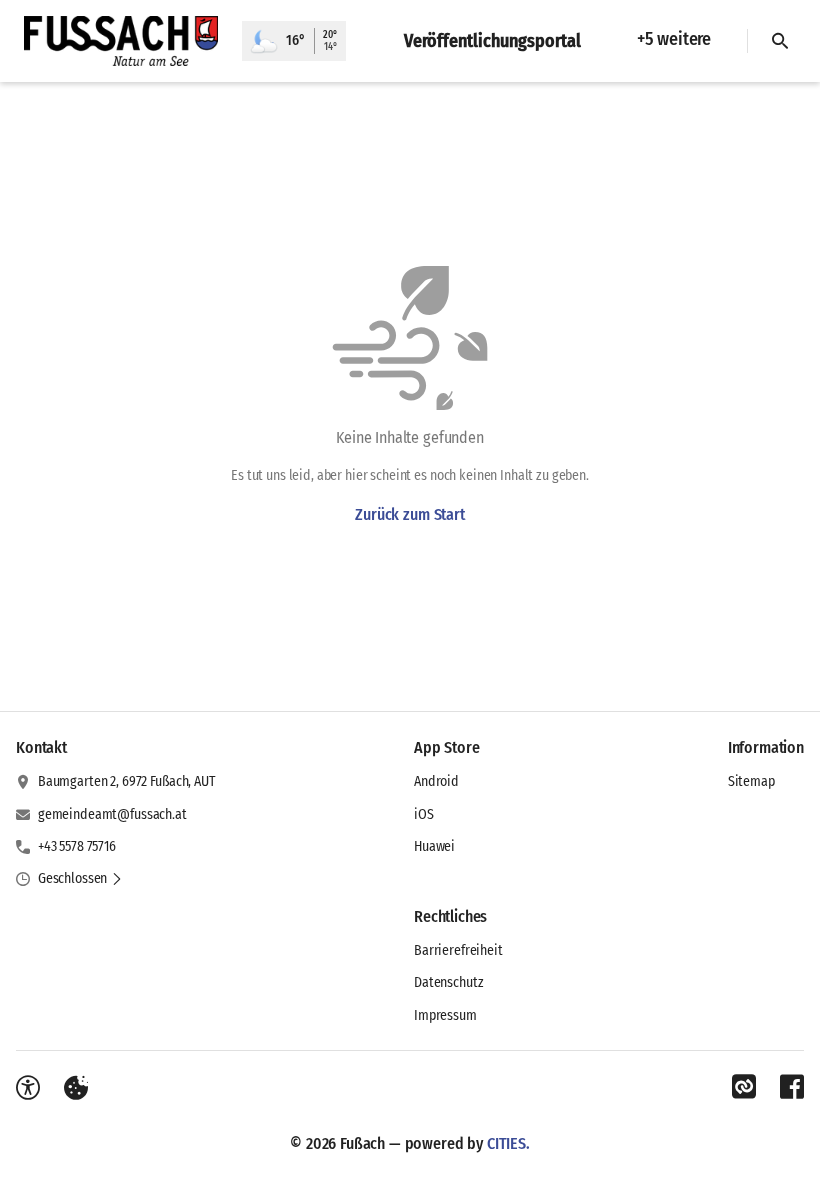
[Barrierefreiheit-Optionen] (28, 1088)
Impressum (445, 1015)
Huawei (434, 846)
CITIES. (508, 1143)
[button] (80, 879)
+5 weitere (674, 39)
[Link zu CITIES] (744, 1087)
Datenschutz (448, 982)
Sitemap (751, 781)
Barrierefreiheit (458, 950)
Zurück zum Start (409, 514)
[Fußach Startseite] (121, 41)
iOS (424, 814)
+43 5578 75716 (77, 846)
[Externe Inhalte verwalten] (76, 1088)
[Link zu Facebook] (792, 1087)
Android (436, 781)
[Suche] (780, 41)
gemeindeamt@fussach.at (112, 814)
